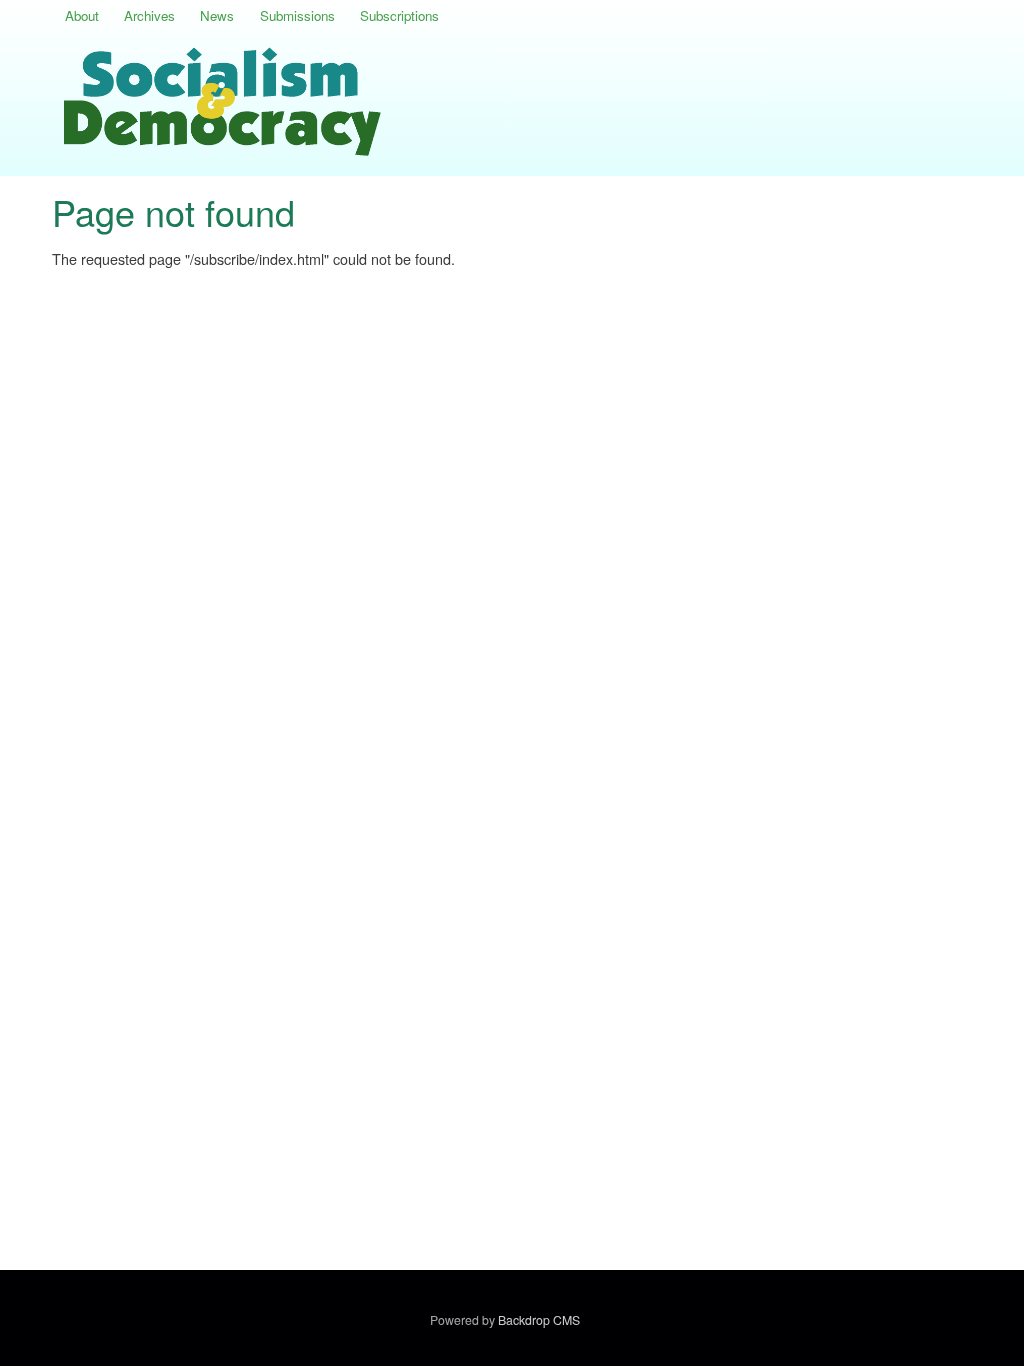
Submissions (297, 15)
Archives (149, 15)
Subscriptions (399, 15)
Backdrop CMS (542, 1320)
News (217, 15)
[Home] (225, 104)
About (82, 15)
